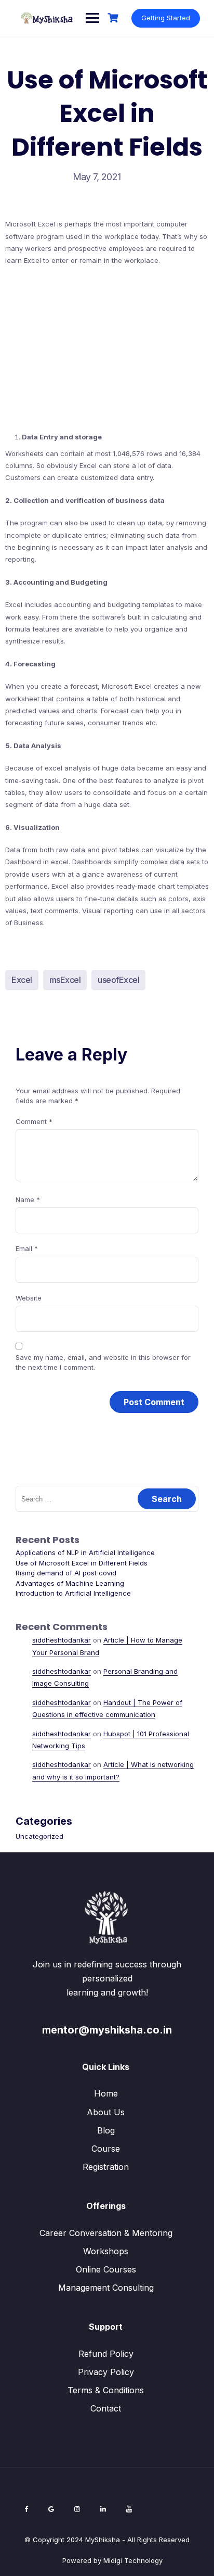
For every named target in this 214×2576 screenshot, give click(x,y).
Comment (34, 1121)
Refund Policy (106, 2354)
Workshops (106, 2251)
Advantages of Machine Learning (70, 1583)
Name (28, 1199)
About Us (106, 2112)
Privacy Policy (106, 2372)
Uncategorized (39, 1836)
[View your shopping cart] (114, 18)
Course (106, 2149)
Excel (22, 980)
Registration (106, 2167)
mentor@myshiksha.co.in (107, 2030)
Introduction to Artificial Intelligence (73, 1593)
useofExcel (118, 980)
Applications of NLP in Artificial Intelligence (85, 1552)
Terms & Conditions (106, 2390)
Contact (106, 2408)
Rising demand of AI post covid (66, 1573)
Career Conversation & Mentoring (106, 2233)
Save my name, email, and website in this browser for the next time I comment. (103, 1362)
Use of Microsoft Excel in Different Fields (82, 1563)
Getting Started (166, 18)
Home (106, 2093)
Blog (106, 2130)
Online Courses (106, 2269)
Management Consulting (106, 2288)
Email (27, 1248)
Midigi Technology (133, 2560)
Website (29, 1298)
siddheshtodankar (62, 1640)
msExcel (65, 980)
